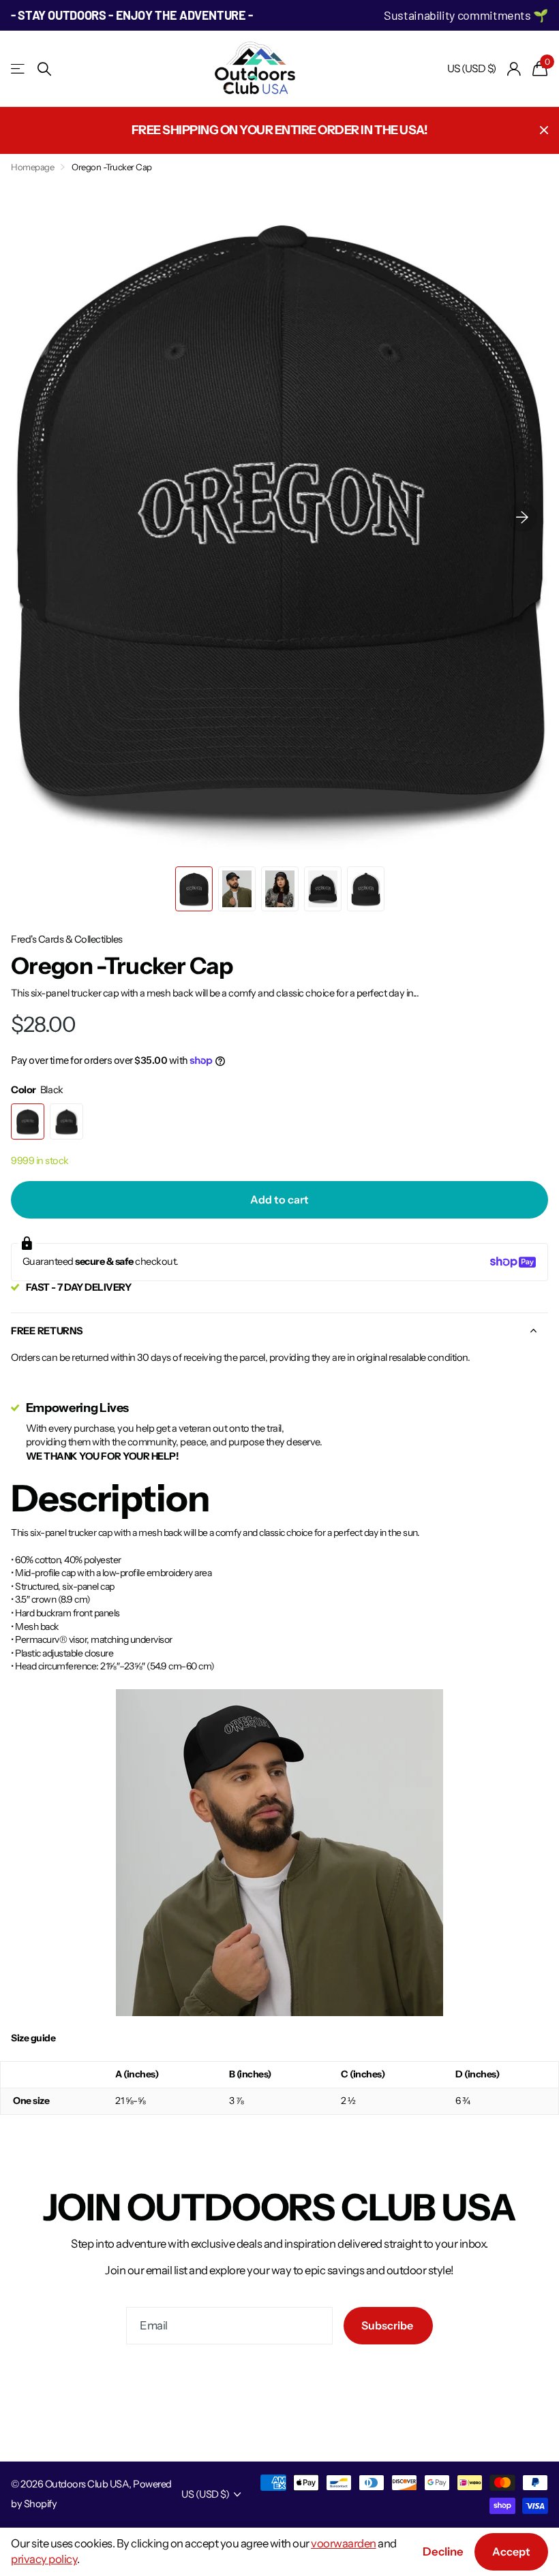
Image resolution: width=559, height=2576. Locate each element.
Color (37, 1090)
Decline (443, 2551)
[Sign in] (514, 69)
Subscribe (388, 2325)
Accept (511, 2551)
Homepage (32, 167)
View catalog (19, 69)
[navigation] (194, 889)
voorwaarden (344, 2543)
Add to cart (279, 1199)
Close (544, 130)
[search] (44, 69)
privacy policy (44, 2559)
